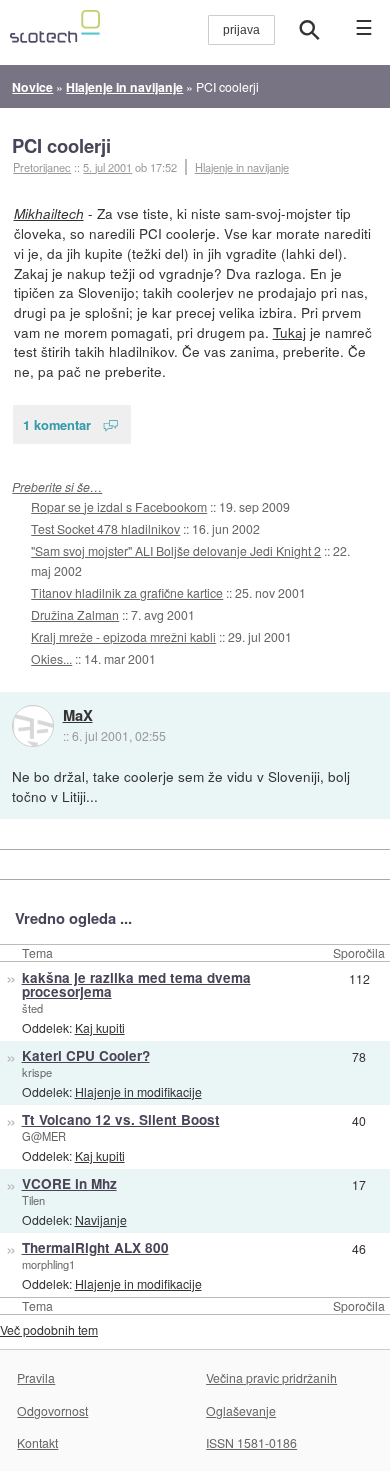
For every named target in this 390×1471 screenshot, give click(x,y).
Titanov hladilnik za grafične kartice (127, 592)
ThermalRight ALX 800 (95, 1247)
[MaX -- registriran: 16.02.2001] (33, 726)
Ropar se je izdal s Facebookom (119, 506)
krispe (37, 1072)
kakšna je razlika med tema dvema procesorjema (136, 985)
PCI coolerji (61, 145)
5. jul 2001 (107, 167)
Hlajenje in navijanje (242, 167)
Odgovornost (52, 1410)
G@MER (44, 1136)
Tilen (33, 1200)
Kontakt (37, 1442)
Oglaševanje (241, 1410)
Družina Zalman (75, 614)
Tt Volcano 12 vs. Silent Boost (121, 1119)
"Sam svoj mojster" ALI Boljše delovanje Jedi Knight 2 (176, 550)
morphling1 (48, 1264)
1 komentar (57, 424)
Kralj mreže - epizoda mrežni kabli (123, 636)
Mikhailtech (49, 213)
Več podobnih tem (49, 1329)
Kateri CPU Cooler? (86, 1055)
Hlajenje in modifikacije (138, 1091)
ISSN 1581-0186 (251, 1442)
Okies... (51, 658)
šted (32, 1008)
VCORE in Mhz (69, 1183)
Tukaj (289, 332)
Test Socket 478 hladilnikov (105, 528)
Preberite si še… (57, 486)
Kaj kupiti (100, 1027)
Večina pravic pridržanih (271, 1377)
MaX (78, 716)
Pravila (36, 1377)
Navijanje (101, 1219)
